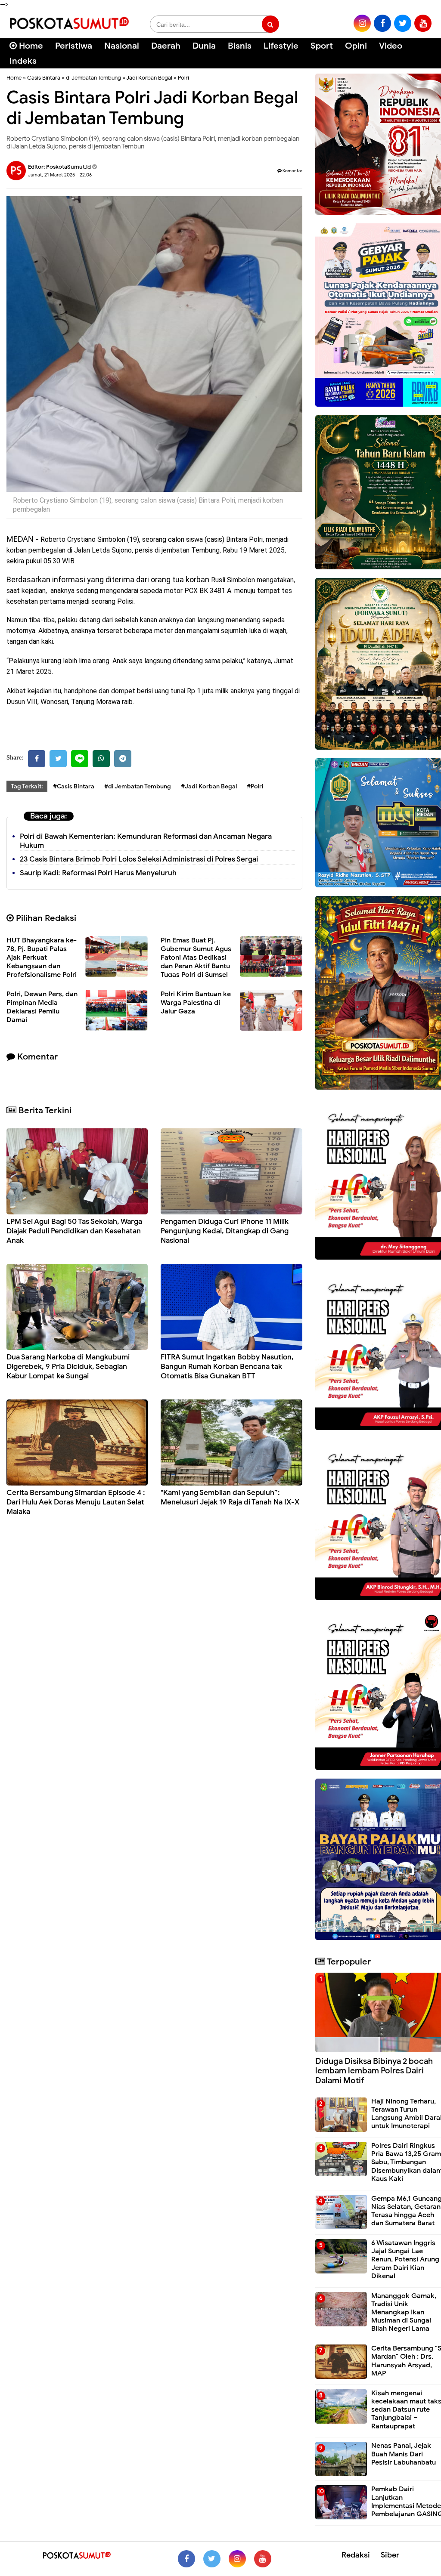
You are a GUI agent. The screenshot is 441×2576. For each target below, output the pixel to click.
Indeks (23, 61)
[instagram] (362, 23)
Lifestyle (281, 46)
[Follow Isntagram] (237, 2559)
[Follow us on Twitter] (212, 2559)
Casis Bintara (44, 78)
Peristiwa (74, 46)
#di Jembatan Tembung (138, 786)
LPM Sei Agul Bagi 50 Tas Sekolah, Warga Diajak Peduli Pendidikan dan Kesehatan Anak (74, 1231)
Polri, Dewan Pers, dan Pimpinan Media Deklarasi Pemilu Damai (42, 1007)
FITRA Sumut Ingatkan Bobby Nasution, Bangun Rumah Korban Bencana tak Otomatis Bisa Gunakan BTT (227, 1367)
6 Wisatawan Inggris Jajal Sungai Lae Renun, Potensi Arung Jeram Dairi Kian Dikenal (405, 2259)
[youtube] (423, 23)
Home (30, 46)
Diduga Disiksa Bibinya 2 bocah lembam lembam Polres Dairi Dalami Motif (374, 2071)
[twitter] (403, 23)
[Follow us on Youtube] (263, 2559)
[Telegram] (123, 759)
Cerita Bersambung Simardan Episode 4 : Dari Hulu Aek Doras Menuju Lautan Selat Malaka (76, 1502)
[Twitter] (58, 759)
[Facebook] (37, 759)
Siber (390, 2555)
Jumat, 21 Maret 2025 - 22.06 (60, 175)
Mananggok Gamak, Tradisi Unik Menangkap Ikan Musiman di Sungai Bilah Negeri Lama (404, 2312)
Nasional (122, 46)
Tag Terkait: (27, 786)
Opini (356, 46)
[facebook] (382, 23)
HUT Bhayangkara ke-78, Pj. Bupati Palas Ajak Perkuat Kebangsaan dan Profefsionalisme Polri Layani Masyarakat (42, 962)
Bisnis (240, 46)
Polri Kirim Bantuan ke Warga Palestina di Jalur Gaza (196, 1003)
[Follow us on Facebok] (186, 2559)
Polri (183, 78)
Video (391, 46)
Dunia (204, 46)
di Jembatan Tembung (93, 78)
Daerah (166, 46)
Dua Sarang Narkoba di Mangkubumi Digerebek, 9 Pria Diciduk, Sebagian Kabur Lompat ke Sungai (68, 1367)
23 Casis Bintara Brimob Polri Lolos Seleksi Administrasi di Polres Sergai (139, 859)
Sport (322, 46)
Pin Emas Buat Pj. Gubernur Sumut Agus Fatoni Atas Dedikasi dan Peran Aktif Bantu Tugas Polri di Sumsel (196, 958)
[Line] (80, 759)
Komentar (292, 171)
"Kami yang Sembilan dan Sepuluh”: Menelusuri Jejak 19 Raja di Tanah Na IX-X (230, 1497)
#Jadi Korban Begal (209, 786)
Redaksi (356, 2555)
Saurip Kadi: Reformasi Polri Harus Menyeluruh (98, 873)
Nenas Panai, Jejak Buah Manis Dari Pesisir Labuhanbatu (404, 2454)
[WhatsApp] (101, 759)
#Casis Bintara (74, 786)
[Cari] (424, 51)
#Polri (255, 786)
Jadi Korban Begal (149, 78)
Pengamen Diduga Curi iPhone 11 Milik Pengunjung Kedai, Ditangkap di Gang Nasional (225, 1231)
